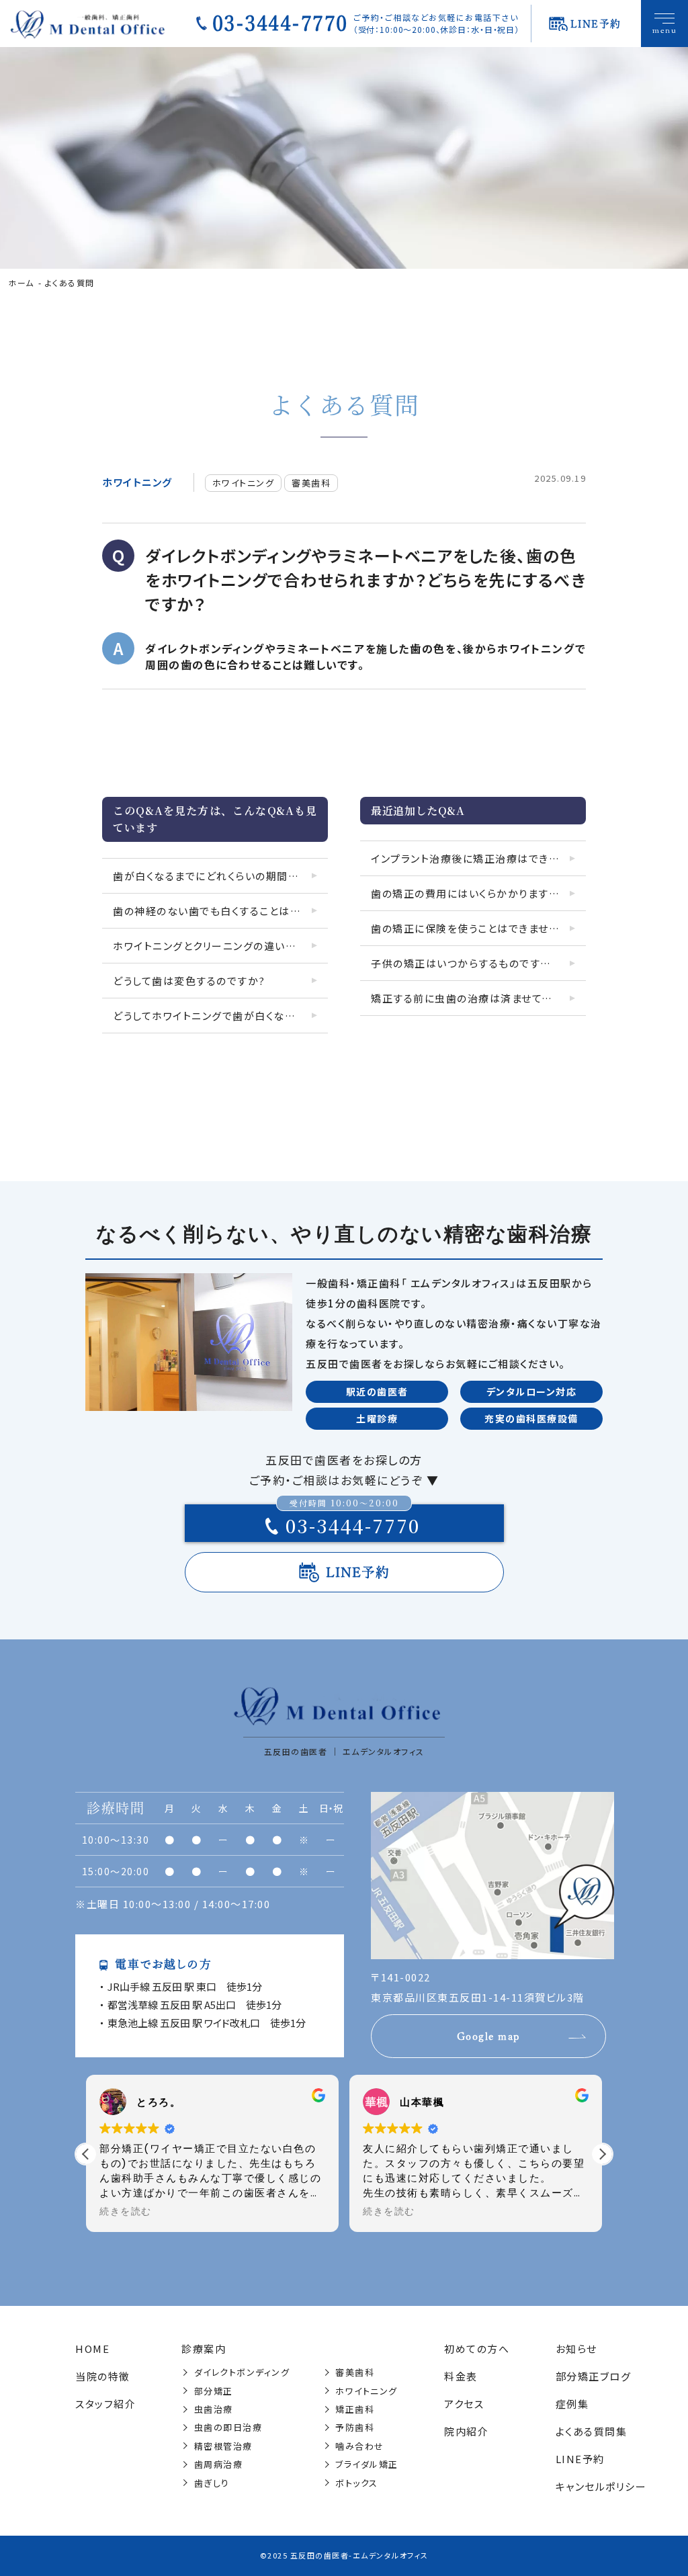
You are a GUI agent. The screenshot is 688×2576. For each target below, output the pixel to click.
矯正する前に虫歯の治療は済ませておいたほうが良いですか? (478, 998)
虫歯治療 (214, 2409)
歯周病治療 (219, 2464)
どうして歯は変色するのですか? (189, 981)
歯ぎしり (212, 2483)
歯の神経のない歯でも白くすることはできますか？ (220, 911)
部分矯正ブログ (594, 2376)
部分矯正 (214, 2391)
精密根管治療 (223, 2446)
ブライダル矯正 (367, 2464)
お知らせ (576, 2349)
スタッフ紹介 (105, 2404)
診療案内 (204, 2349)
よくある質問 (70, 283)
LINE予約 (358, 1572)
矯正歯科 (355, 2409)
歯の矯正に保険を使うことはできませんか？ (475, 928)
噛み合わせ (360, 2446)
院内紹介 (466, 2431)
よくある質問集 (592, 2431)
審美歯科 (311, 483)
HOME (92, 2349)
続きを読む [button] (126, 2212)
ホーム (21, 283)
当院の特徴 (103, 2376)
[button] (602, 2154)
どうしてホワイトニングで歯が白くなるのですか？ (220, 1016)
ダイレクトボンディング (242, 2372)
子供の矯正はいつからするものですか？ (465, 963)
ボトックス (357, 2483)
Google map (489, 2036)
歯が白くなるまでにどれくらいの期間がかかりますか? (220, 876)
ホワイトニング (137, 482)
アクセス (464, 2404)
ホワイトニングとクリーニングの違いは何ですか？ (220, 946)
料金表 (461, 2376)
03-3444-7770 (280, 24)
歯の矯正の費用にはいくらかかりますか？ (470, 893)
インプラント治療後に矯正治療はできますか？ (478, 858)
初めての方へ (477, 2349)
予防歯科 (355, 2427)
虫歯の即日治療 (228, 2427)
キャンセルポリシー (601, 2486)
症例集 (572, 2404)
